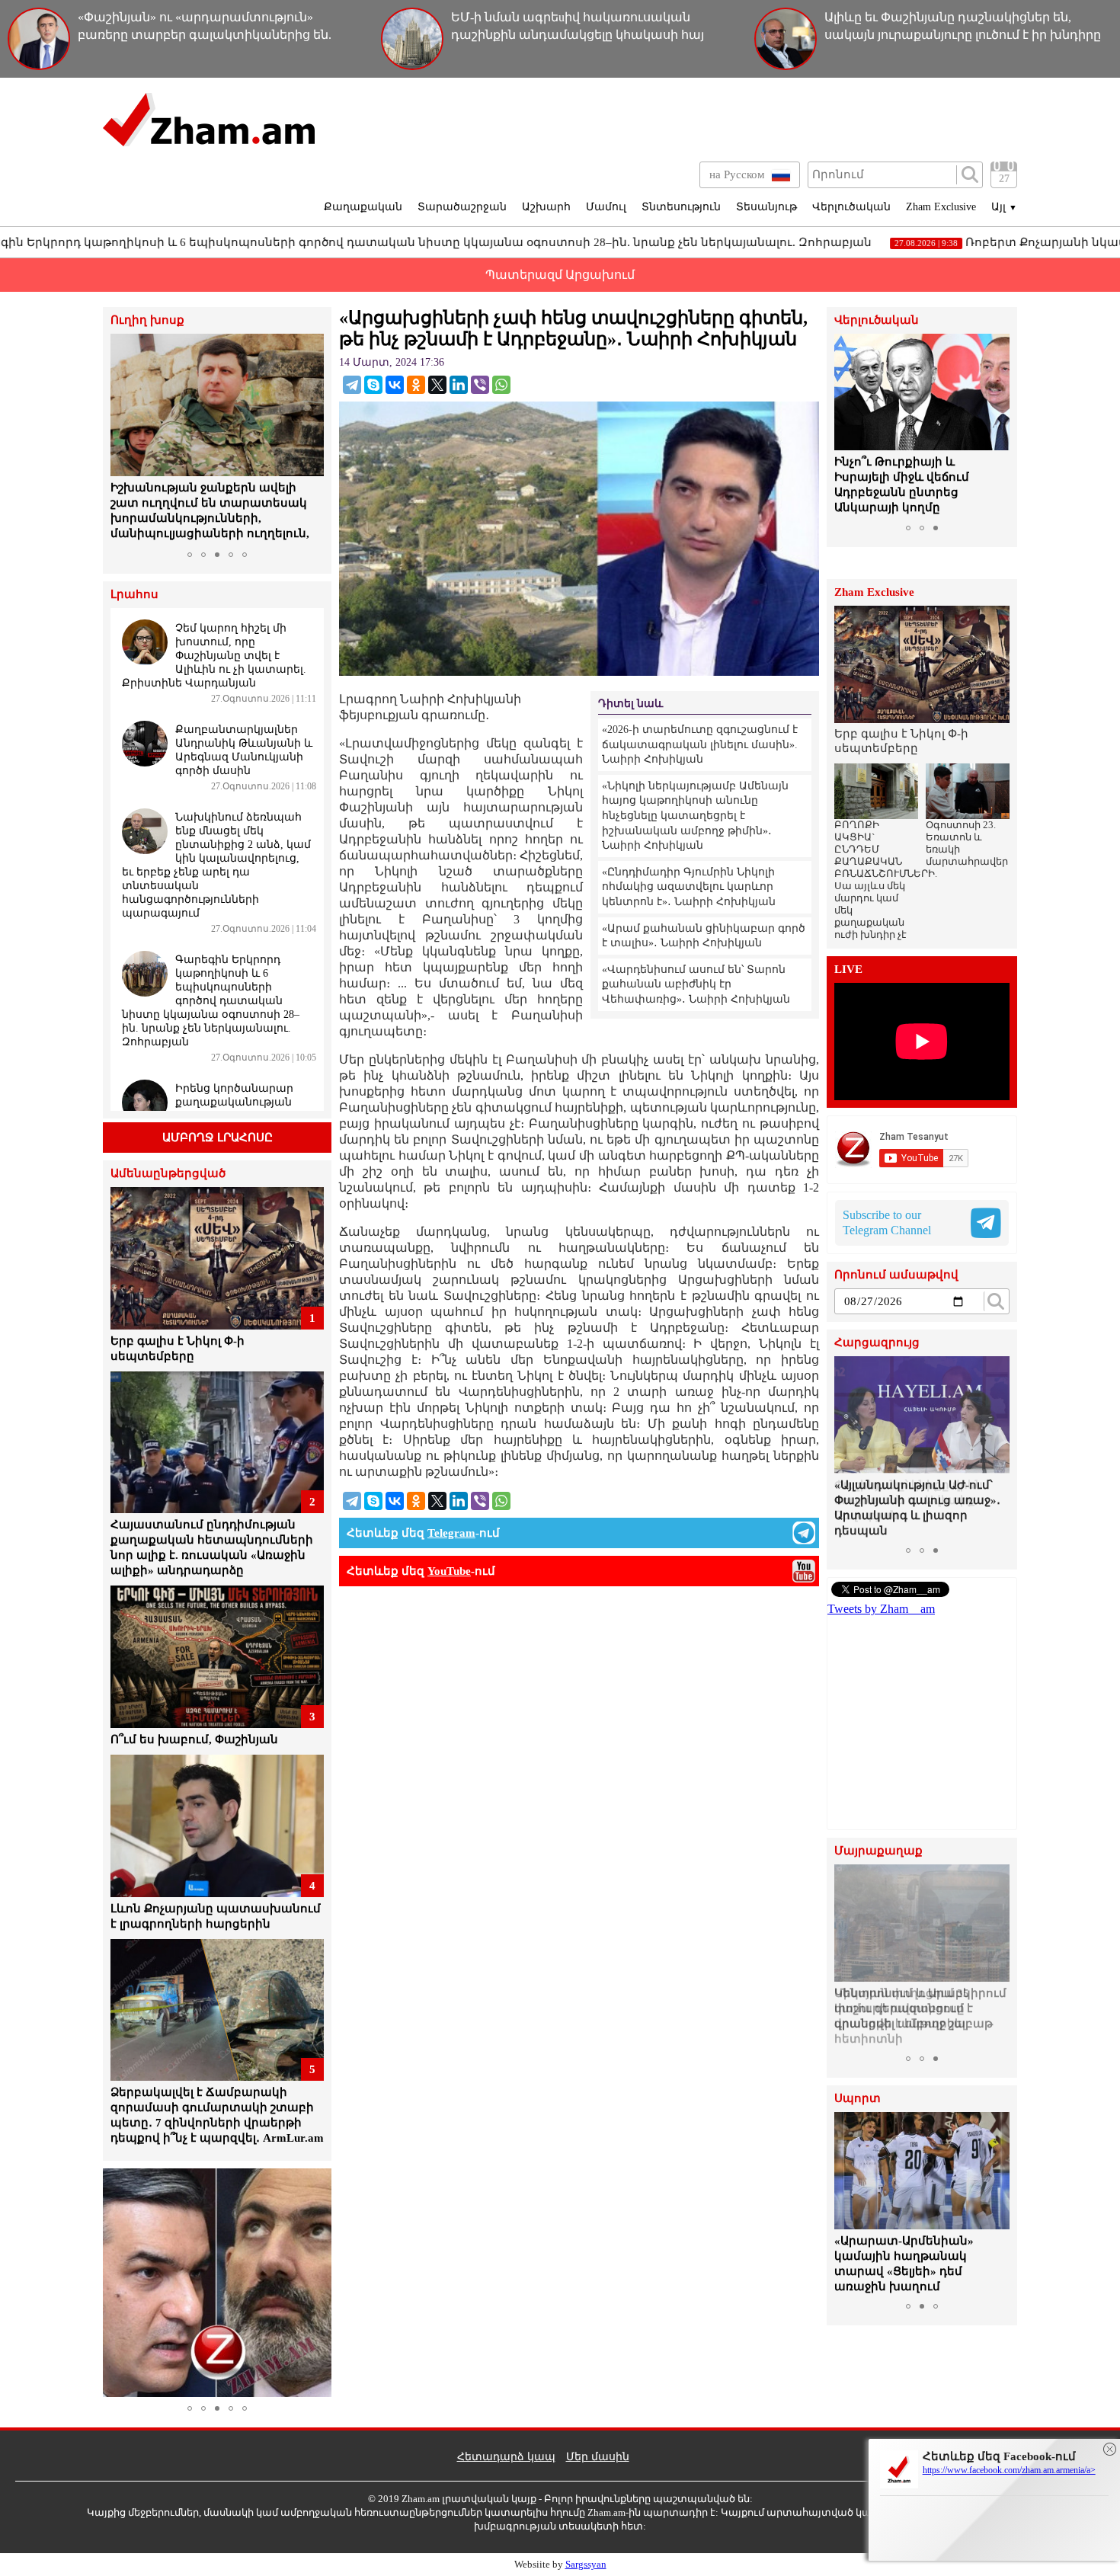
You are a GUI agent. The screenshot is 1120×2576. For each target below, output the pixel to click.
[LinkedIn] (459, 385)
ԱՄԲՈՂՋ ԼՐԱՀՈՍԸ (218, 1138)
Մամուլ (606, 207)
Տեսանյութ (766, 207)
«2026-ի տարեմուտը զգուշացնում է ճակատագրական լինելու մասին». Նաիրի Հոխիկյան (700, 744)
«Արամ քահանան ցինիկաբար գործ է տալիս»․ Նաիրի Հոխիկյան (704, 936)
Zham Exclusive (941, 207)
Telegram (451, 1533)
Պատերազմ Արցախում (560, 275)
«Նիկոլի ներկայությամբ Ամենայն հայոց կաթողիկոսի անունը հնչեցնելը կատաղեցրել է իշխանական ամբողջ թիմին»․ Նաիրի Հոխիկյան (695, 816)
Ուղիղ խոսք (147, 320)
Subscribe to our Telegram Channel (887, 1222)
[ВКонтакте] (395, 385)
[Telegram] (352, 385)
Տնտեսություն (681, 207)
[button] (124, 439)
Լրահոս (134, 595)
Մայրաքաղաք (878, 1851)
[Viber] (480, 385)
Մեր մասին (598, 2457)
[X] (437, 385)
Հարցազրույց (877, 1343)
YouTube (449, 1571)
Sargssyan (586, 2564)
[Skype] (373, 385)
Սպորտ (858, 2099)
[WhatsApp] (501, 385)
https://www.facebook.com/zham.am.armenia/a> (1009, 2470)
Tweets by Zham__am (881, 1609)
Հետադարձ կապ (506, 2457)
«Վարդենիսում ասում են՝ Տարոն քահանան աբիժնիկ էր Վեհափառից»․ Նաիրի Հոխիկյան (696, 984)
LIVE (848, 970)
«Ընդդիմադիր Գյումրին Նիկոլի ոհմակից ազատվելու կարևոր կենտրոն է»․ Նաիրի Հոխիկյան (689, 887)
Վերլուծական (851, 207)
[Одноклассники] (416, 385)
